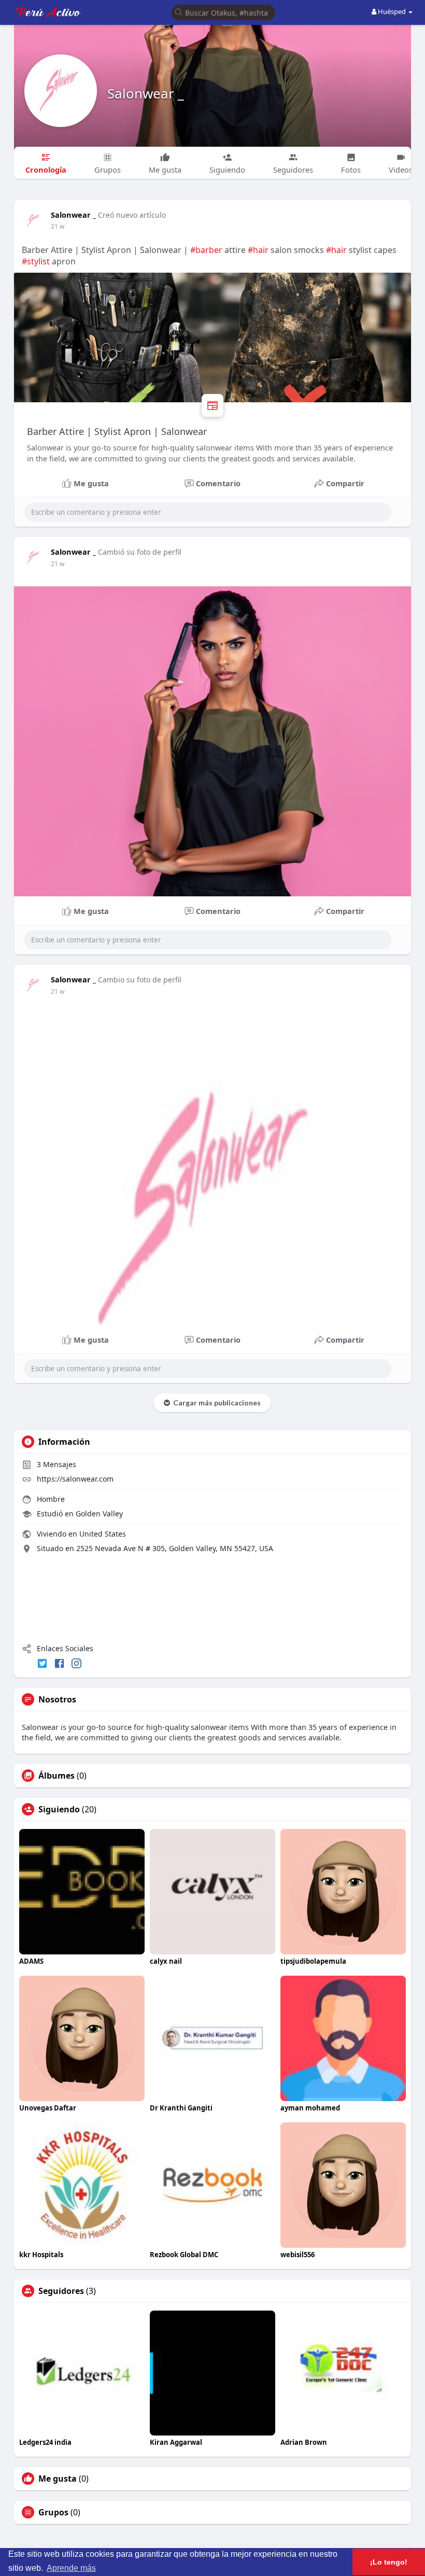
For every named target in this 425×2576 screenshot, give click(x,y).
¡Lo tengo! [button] (389, 2562)
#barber (206, 250)
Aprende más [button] (71, 2568)
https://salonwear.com (75, 1479)
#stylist (36, 261)
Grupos (53, 2512)
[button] (223, 12)
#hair (258, 250)
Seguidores (61, 2291)
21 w (58, 226)
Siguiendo (59, 1809)
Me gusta (58, 2479)
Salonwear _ (146, 93)
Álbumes (56, 1776)
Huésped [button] (392, 11)
